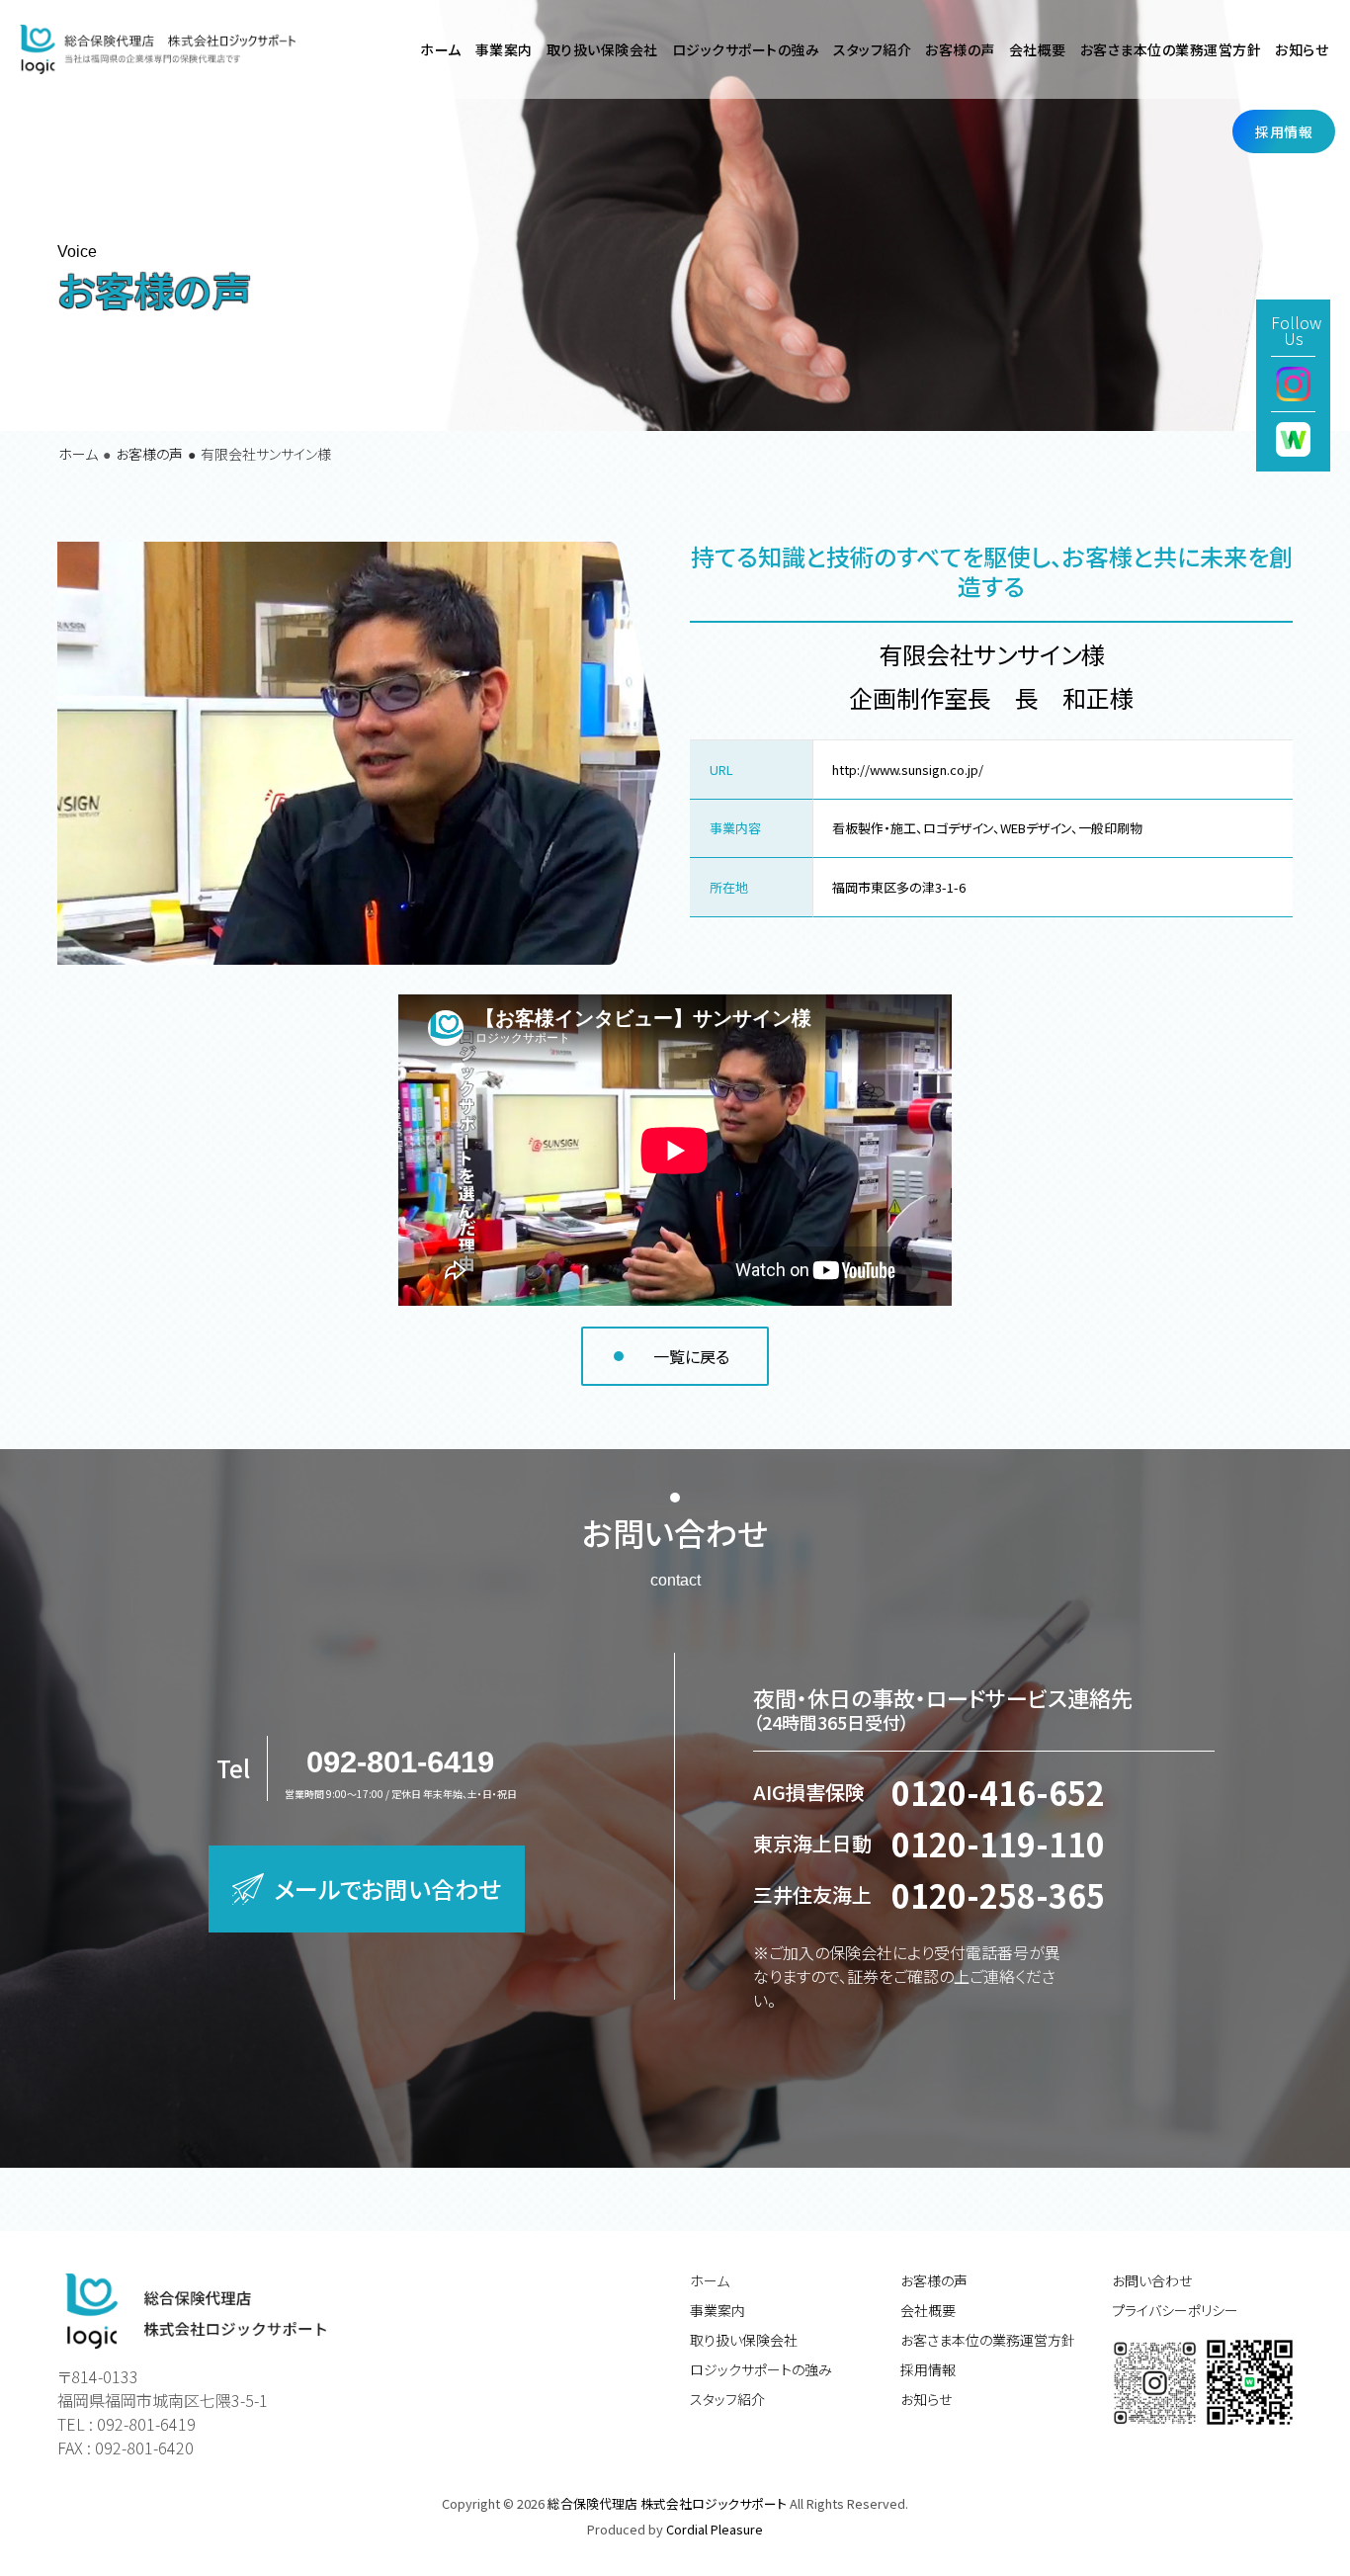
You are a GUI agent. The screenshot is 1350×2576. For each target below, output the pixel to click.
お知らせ (926, 2399)
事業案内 (717, 2310)
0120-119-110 (998, 1844)
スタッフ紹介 (727, 2399)
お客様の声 (960, 49)
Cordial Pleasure (715, 2529)
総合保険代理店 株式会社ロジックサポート (669, 2503)
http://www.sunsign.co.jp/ (908, 770)
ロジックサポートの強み (761, 2369)
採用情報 (928, 2369)
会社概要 (928, 2310)
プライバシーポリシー (1175, 2310)
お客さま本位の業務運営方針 (988, 2340)
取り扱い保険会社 (744, 2340)
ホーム (78, 454)
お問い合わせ (1152, 2280)
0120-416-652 (998, 1792)
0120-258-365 (998, 1895)
